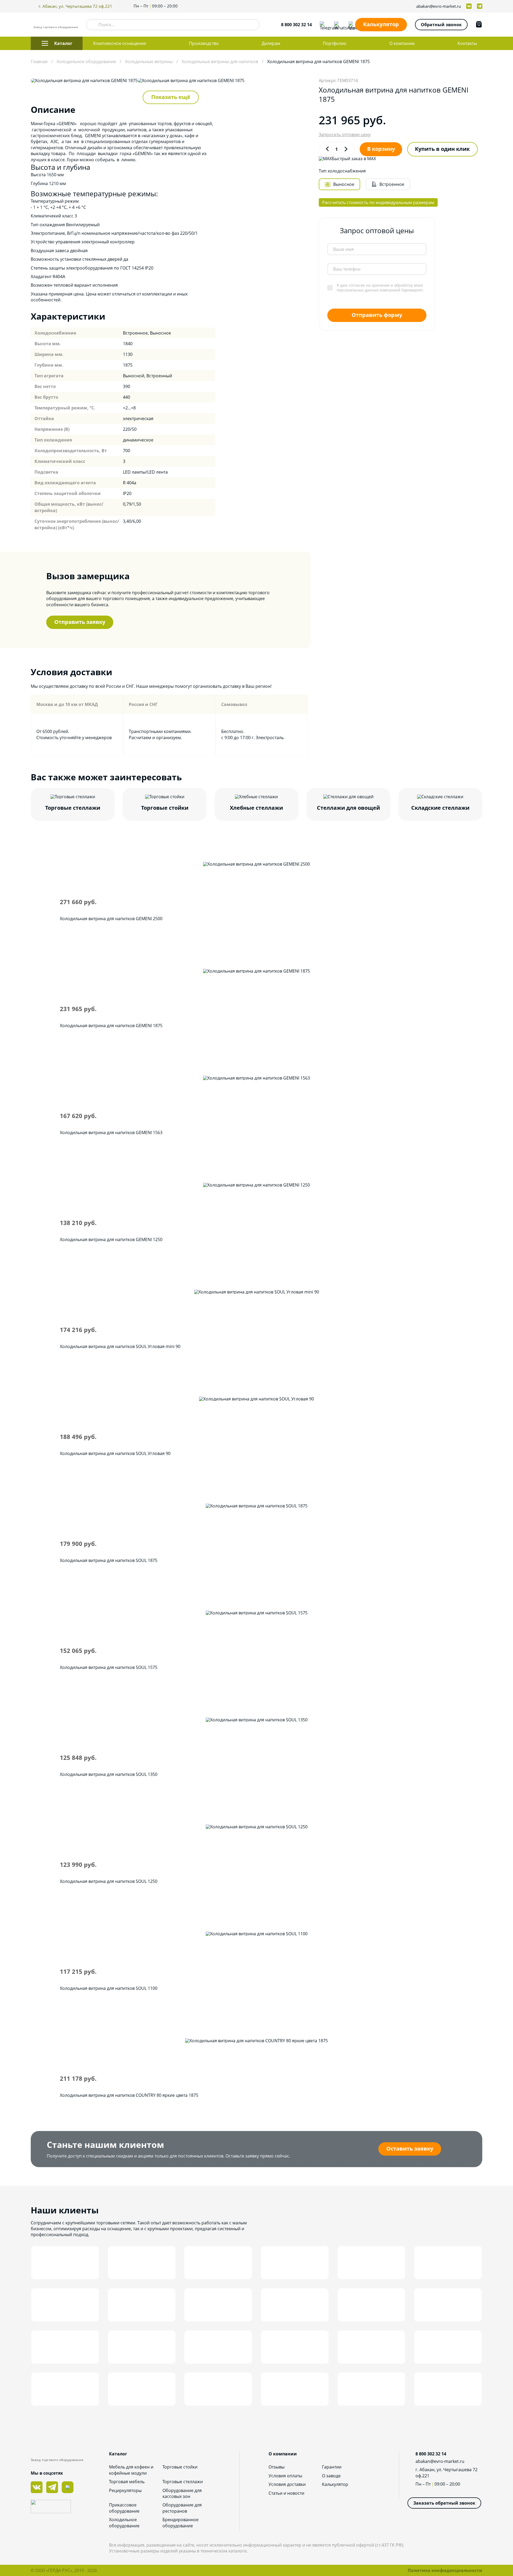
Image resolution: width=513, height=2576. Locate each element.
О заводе (331, 2476)
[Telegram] (323, 25)
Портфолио (335, 43)
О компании (402, 43)
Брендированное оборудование (180, 2523)
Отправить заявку (80, 622)
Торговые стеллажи (183, 2482)
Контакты (467, 43)
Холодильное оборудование (124, 2523)
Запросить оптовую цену (345, 135)
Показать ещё (171, 97)
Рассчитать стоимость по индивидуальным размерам (378, 202)
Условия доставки (287, 2484)
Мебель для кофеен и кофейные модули (131, 2470)
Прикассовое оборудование (124, 2508)
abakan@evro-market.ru (439, 6)
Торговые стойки (180, 2467)
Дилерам (271, 43)
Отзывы (277, 2467)
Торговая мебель (127, 2482)
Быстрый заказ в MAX (354, 159)
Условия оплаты (285, 2476)
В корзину (381, 149)
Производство (204, 43)
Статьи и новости (286, 2493)
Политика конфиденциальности (445, 2570)
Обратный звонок (441, 25)
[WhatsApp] (337, 25)
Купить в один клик (442, 149)
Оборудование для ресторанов (182, 2508)
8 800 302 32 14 (296, 25)
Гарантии (332, 2467)
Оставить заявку (410, 2149)
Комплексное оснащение (120, 43)
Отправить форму (377, 315)
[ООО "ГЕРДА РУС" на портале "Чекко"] (70, 2507)
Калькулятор (381, 24)
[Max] (352, 25)
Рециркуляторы (125, 2490)
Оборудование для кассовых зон (182, 2493)
